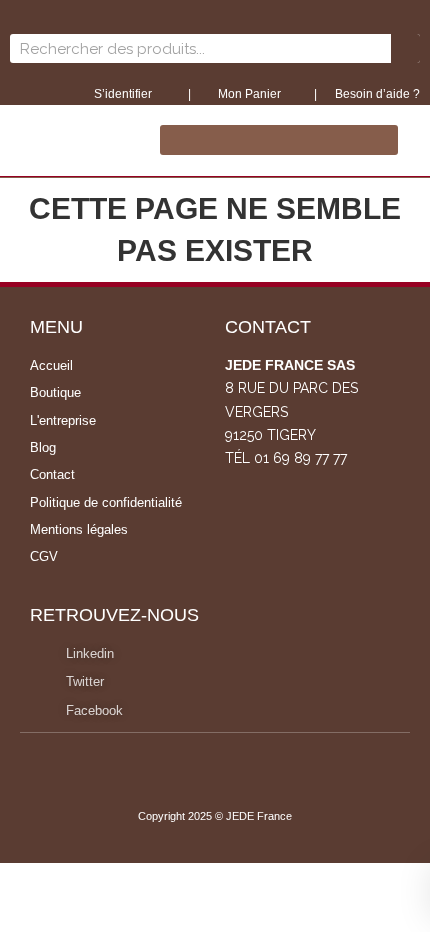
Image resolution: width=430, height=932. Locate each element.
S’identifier (124, 94)
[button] (279, 140)
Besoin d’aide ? (377, 94)
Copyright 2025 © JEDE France (215, 816)
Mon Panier (248, 94)
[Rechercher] (405, 48)
